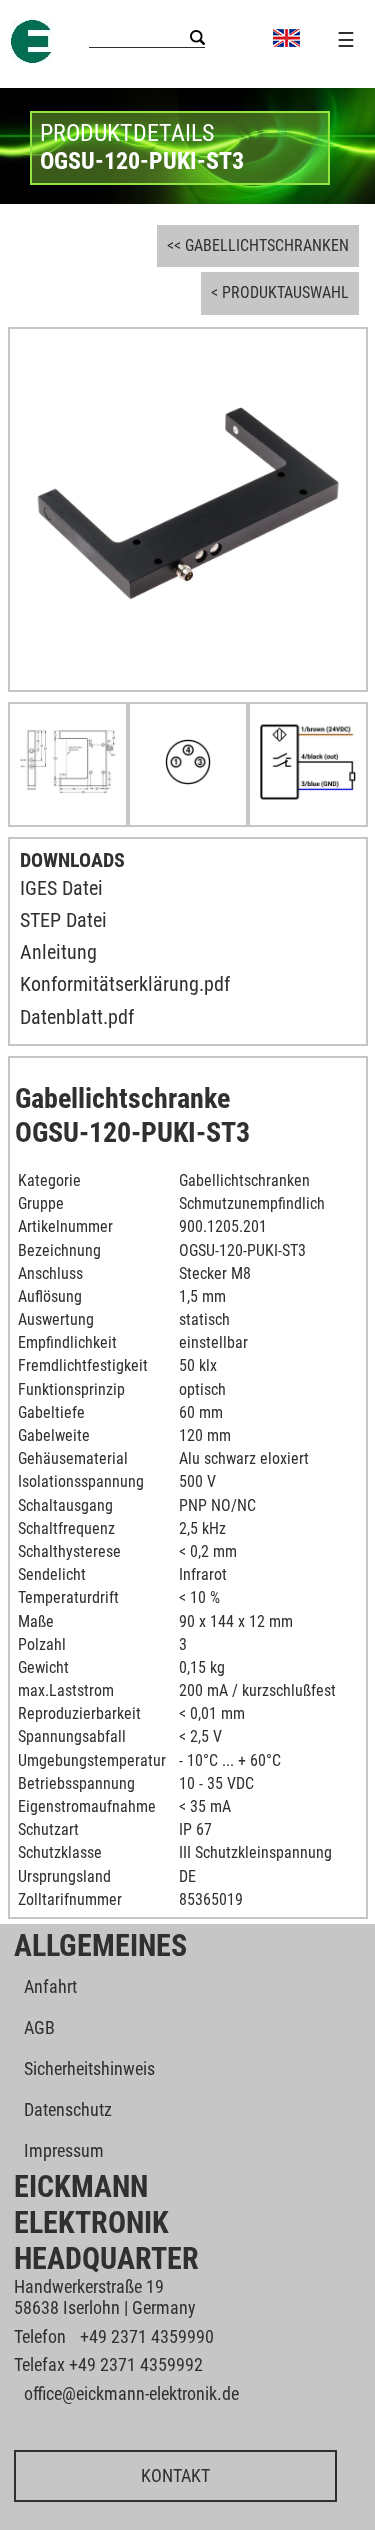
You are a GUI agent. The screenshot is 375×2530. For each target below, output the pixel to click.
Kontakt (175, 2475)
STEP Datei (63, 920)
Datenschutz (68, 2109)
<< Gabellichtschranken (258, 245)
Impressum (64, 2150)
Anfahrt (50, 1986)
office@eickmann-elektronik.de (131, 2393)
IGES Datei (61, 888)
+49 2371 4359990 (147, 2336)
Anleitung (58, 952)
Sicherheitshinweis (89, 2068)
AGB (39, 2027)
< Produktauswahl (280, 292)
